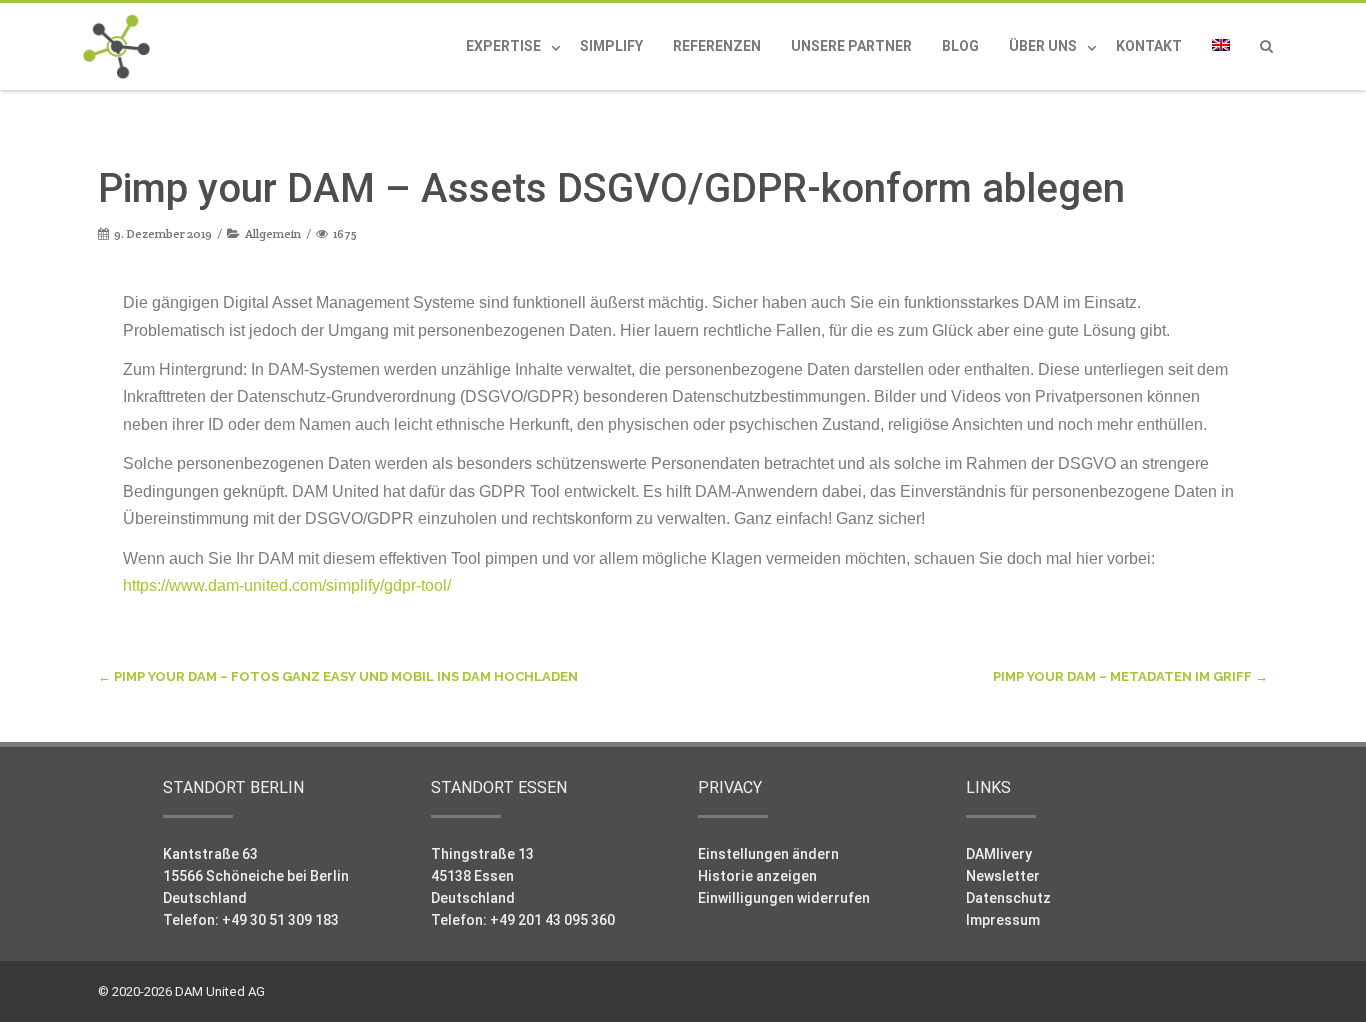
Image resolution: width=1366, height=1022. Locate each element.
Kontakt (1149, 46)
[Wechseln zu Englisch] (1221, 45)
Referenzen (717, 46)
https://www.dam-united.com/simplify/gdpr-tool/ (287, 585)
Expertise (503, 46)
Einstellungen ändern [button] (768, 854)
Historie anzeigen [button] (757, 876)
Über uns (1043, 46)
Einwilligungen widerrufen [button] (784, 898)
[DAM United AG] (121, 46)
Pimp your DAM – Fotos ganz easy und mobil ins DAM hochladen (338, 676)
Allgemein (273, 233)
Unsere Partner (851, 46)
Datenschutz (1008, 898)
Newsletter (1003, 876)
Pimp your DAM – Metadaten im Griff (1130, 676)
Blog (960, 46)
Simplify (611, 46)
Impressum (1003, 920)
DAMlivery (999, 854)
